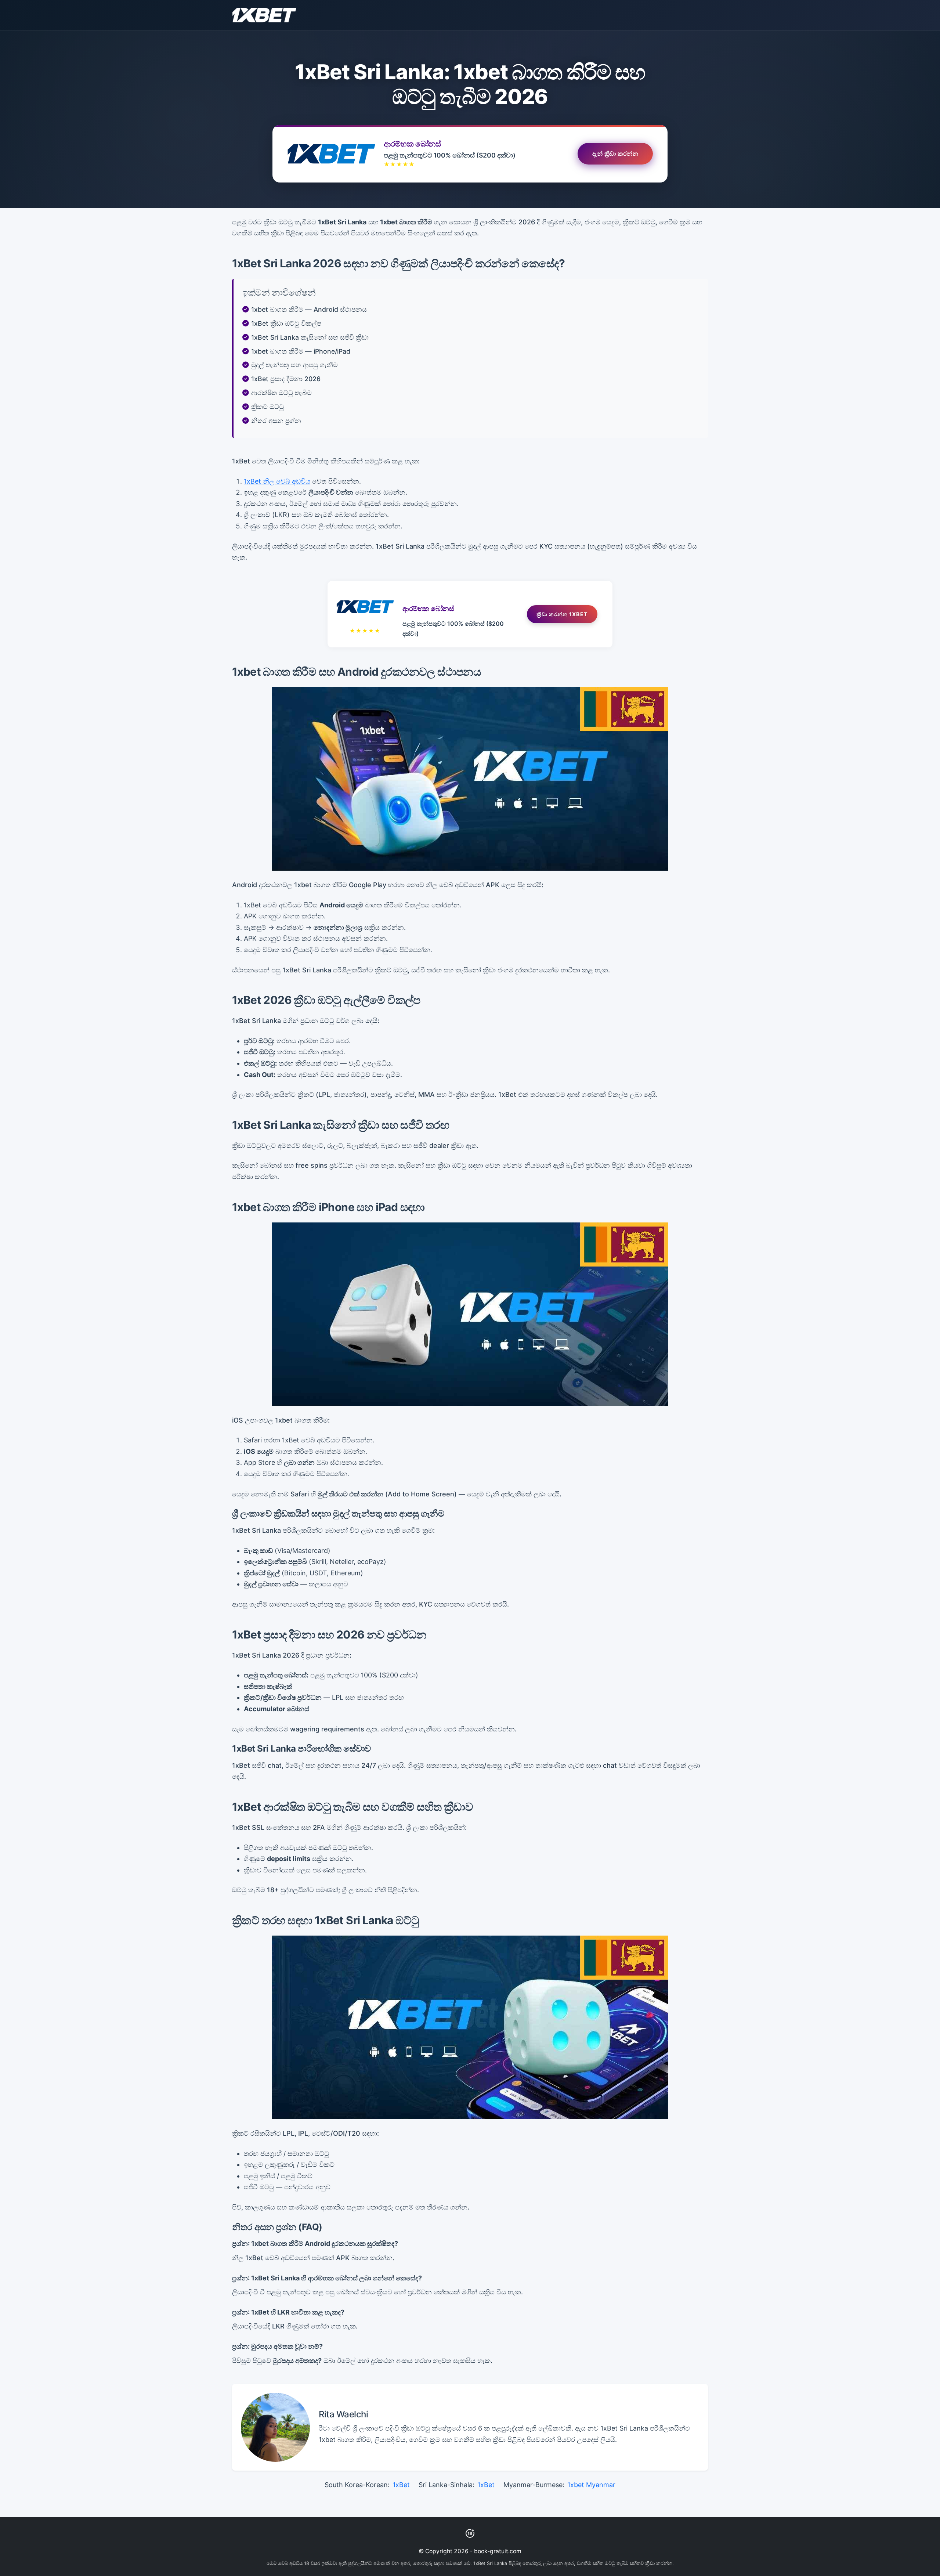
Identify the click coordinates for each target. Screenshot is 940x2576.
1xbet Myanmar (591, 2485)
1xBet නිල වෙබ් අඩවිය (277, 481)
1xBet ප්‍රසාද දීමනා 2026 (286, 379)
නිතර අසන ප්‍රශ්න (276, 421)
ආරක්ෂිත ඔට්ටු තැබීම (281, 393)
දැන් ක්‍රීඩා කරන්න (615, 155)
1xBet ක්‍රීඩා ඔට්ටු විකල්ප (286, 323)
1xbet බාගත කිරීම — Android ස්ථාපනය (309, 309)
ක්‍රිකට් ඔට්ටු (267, 407)
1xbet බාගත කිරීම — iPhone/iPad (301, 351)
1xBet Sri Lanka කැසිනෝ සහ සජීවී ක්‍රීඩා (310, 337)
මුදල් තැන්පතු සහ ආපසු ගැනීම (294, 365)
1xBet (401, 2485)
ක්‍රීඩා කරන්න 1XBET (562, 614)
